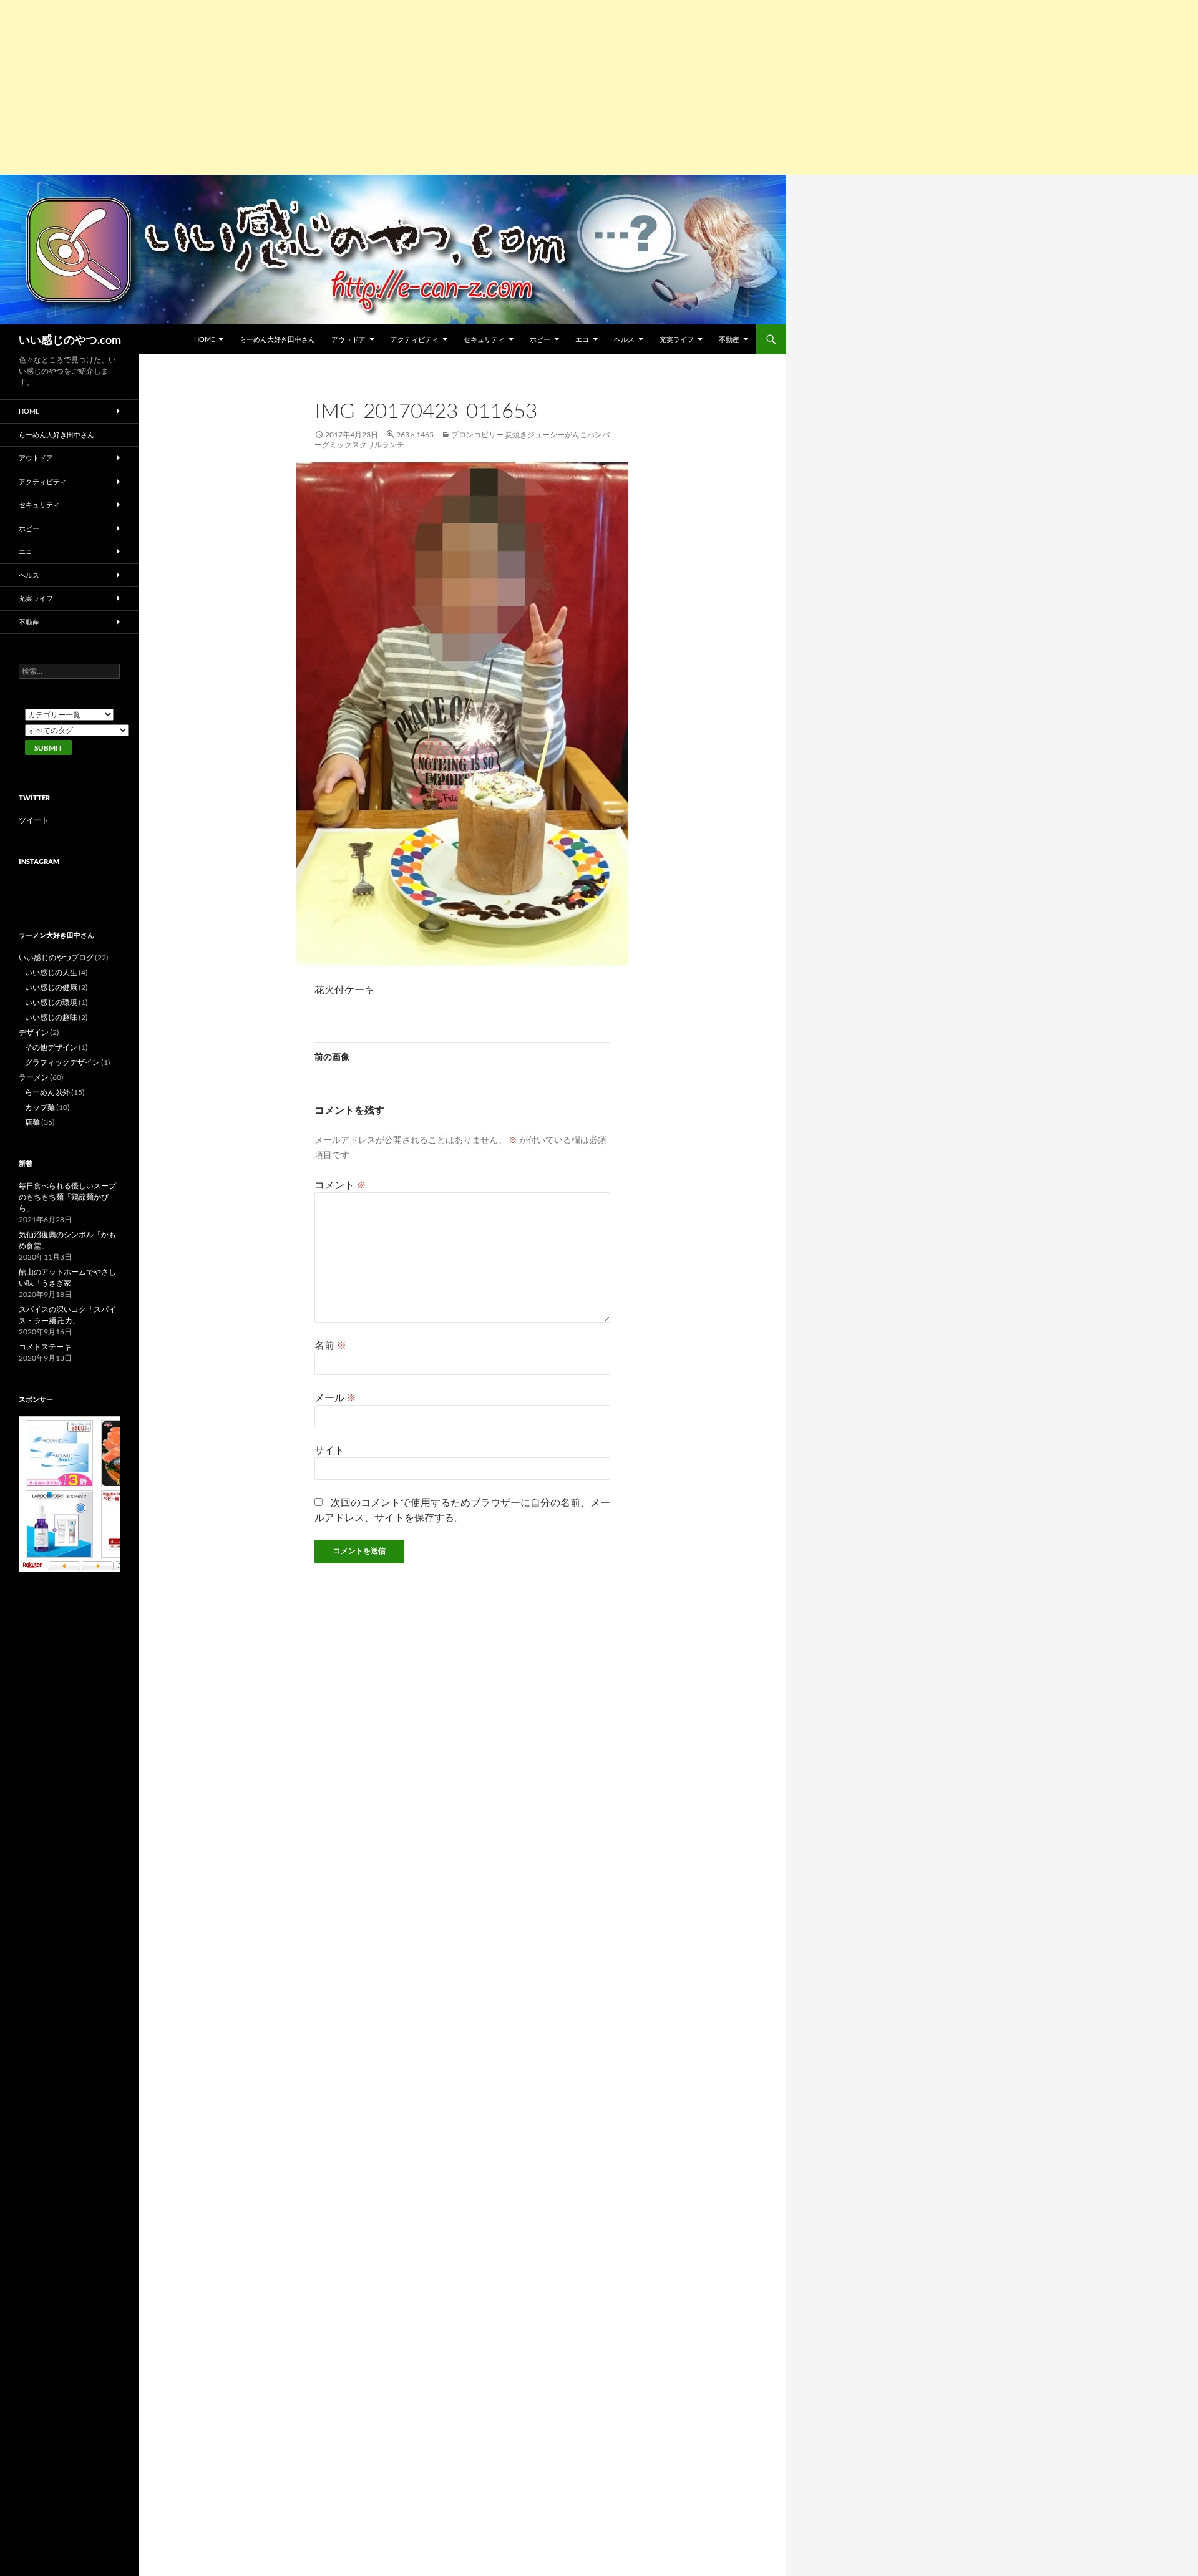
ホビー (540, 339)
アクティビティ (415, 339)
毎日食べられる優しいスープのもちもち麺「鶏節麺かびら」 (67, 1197)
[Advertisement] (374, 87)
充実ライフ (677, 339)
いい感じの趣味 (51, 1017)
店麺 (32, 1122)
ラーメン (34, 1077)
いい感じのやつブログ (56, 957)
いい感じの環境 (51, 1002)
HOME (204, 339)
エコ (582, 339)
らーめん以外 (47, 1092)
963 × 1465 (415, 435)
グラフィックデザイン (62, 1062)
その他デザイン (51, 1047)
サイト (329, 1450)
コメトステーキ (45, 1347)
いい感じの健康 (51, 987)
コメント (340, 1184)
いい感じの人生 (51, 972)
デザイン (34, 1032)
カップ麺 (40, 1107)
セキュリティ (484, 339)
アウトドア (348, 339)
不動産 (729, 339)
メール (335, 1397)
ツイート (34, 820)
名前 (330, 1345)
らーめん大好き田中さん (277, 339)
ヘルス (624, 339)
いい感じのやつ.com (70, 339)
